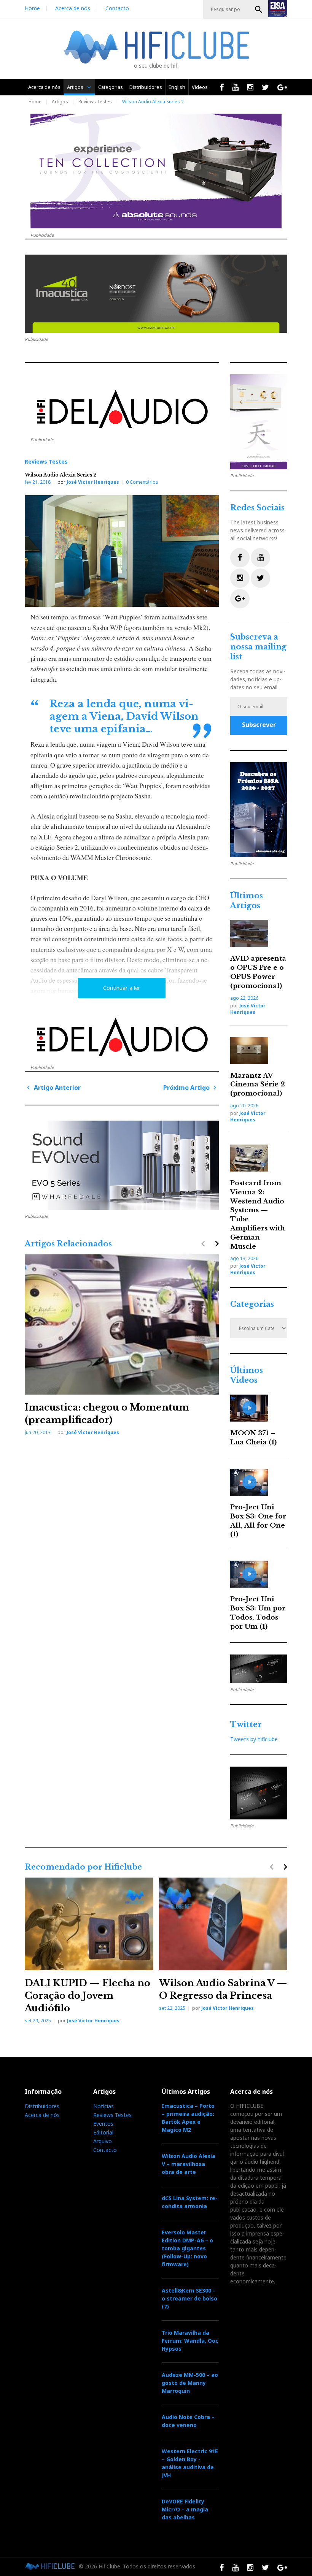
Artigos (75, 87)
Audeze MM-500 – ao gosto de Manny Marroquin (190, 2383)
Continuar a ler (122, 988)
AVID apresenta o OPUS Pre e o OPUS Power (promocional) (258, 972)
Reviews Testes (95, 102)
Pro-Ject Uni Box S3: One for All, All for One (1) (258, 1521)
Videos (200, 87)
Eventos (103, 2124)
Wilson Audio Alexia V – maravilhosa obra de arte (189, 2164)
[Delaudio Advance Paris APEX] (122, 412)
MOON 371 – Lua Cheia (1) (253, 1438)
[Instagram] (240, 578)
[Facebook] (240, 558)
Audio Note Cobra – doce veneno (188, 2421)
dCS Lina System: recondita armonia (190, 2202)
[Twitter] (260, 578)
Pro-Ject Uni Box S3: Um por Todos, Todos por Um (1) (258, 1613)
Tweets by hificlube (254, 1739)
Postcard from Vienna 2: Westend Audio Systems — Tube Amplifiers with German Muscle (258, 1215)
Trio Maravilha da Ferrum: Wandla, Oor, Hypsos (190, 2341)
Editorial (103, 2132)
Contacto (117, 8)
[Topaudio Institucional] (259, 1669)
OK (259, 9)
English (177, 87)
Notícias (103, 2106)
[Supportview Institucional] (259, 810)
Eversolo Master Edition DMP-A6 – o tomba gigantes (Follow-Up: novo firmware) (187, 2248)
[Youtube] (260, 558)
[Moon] (122, 1165)
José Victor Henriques (93, 482)
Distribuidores (146, 87)
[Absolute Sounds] (156, 171)
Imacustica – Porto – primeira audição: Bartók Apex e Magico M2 (188, 2118)
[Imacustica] (156, 294)
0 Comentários (142, 482)
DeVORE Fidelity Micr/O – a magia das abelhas (185, 2509)
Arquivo (103, 2141)
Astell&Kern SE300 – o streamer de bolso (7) (189, 2298)
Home (32, 8)
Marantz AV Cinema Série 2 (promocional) (258, 1085)
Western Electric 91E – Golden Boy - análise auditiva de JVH (190, 2463)
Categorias (111, 87)
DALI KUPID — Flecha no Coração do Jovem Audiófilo (88, 1996)
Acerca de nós (73, 8)
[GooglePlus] (240, 599)
